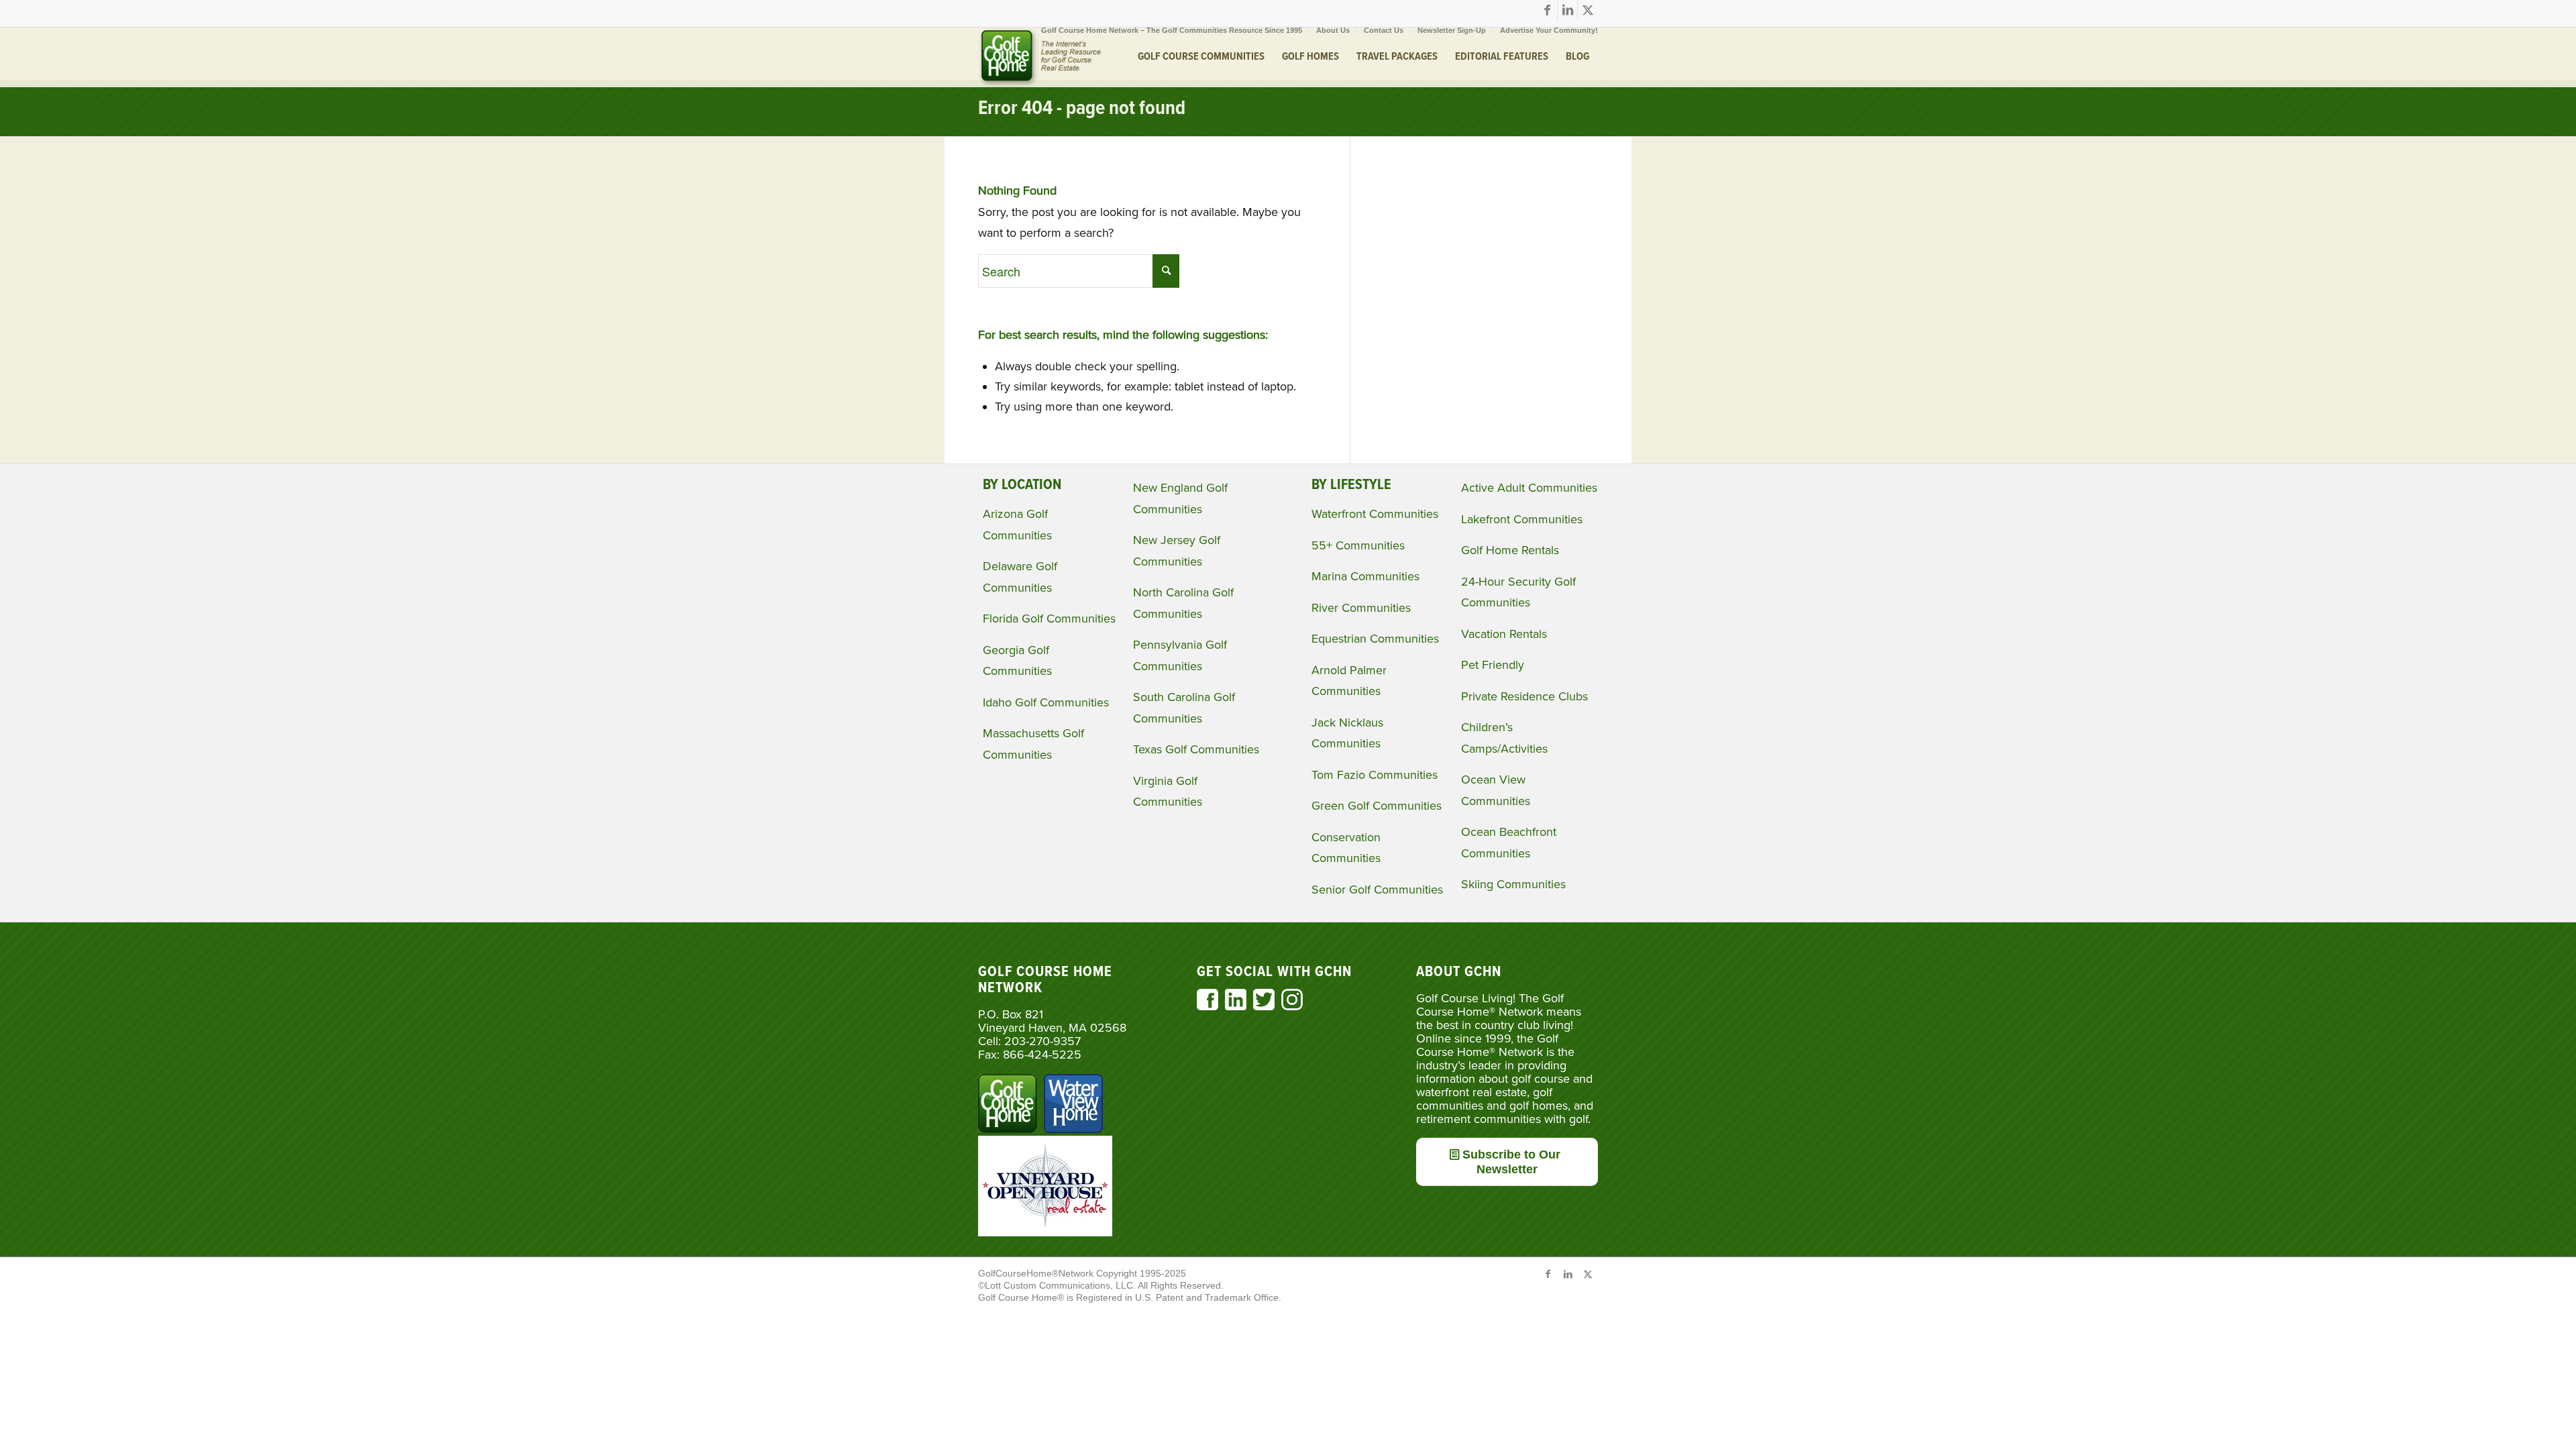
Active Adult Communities (1529, 488)
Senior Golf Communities (1377, 890)
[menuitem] (1172, 30)
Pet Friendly (1493, 665)
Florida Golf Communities (1049, 619)
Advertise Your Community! (1549, 30)
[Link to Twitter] (1588, 10)
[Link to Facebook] (1547, 10)
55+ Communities (1358, 545)
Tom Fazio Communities (1375, 775)
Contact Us (1384, 30)
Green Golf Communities (1377, 806)
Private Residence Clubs (1524, 696)
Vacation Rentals (1504, 634)
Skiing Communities (1513, 884)
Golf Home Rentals (1510, 550)
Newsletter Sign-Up (1452, 30)
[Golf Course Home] (1040, 57)
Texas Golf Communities (1196, 749)
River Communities (1361, 608)
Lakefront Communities (1522, 519)
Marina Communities (1365, 576)
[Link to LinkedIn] (1567, 10)
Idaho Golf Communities (1046, 702)
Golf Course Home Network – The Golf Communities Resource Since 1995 (1172, 30)
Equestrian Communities (1375, 639)
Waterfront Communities (1375, 514)
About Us (1333, 30)
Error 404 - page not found (1082, 109)
